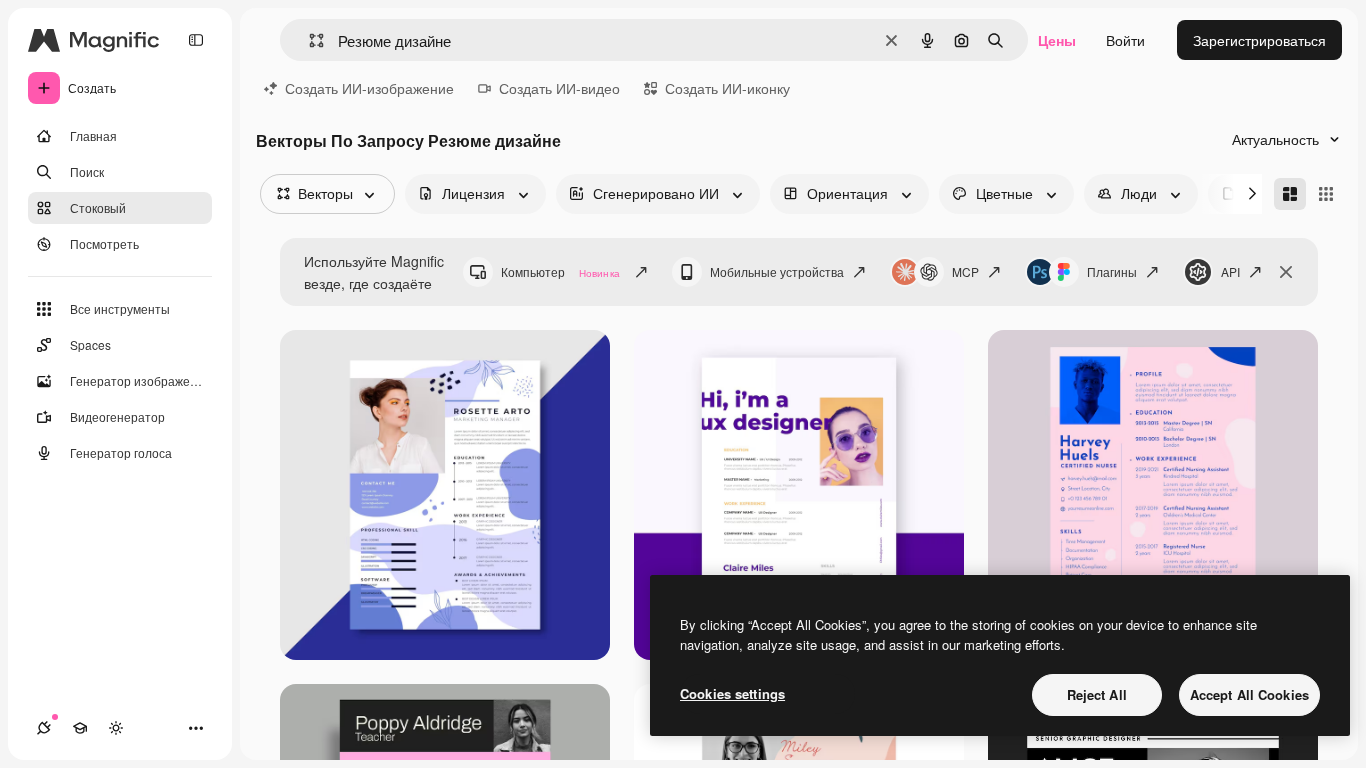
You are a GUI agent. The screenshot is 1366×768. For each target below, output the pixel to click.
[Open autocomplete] (308, 40)
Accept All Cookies (1249, 694)
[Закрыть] (1286, 272)
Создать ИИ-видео (559, 88)
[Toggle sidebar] (196, 40)
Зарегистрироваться (1259, 40)
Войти (1125, 40)
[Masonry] (1290, 194)
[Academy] (80, 728)
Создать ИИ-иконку (727, 88)
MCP (965, 271)
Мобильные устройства (777, 271)
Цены (1057, 40)
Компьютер (560, 271)
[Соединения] (44, 728)
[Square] (1326, 194)
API (1230, 271)
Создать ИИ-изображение (369, 88)
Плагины (1112, 271)
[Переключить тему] (116, 728)
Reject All (1097, 694)
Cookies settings (732, 693)
